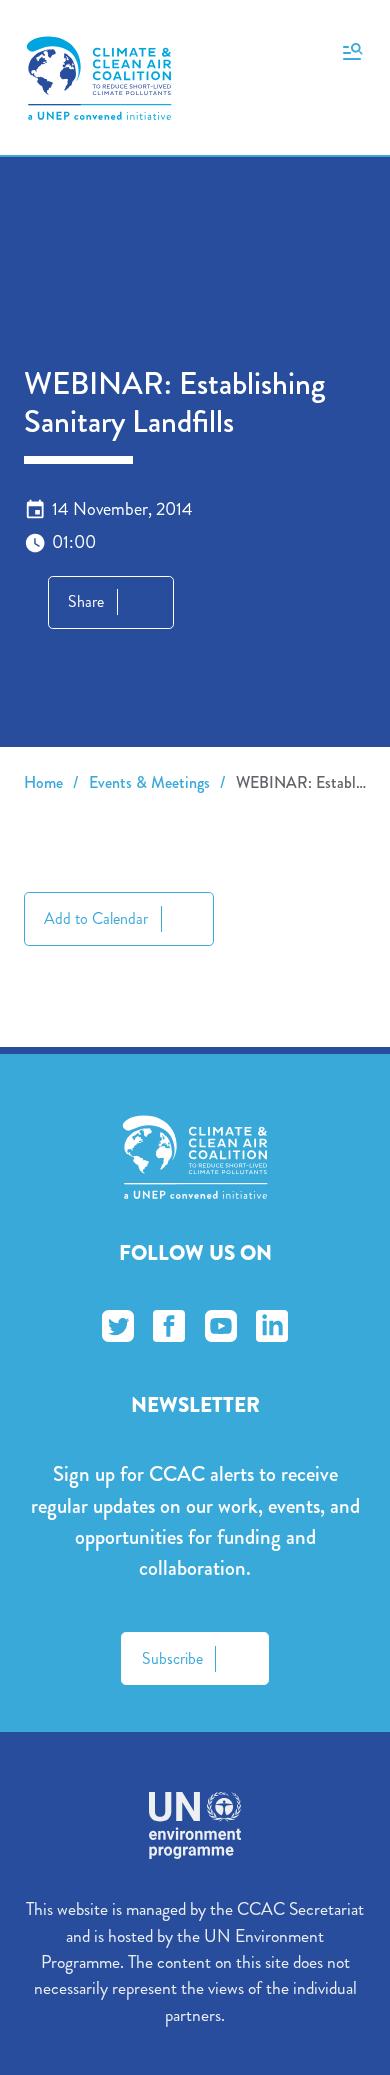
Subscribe (172, 1658)
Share (86, 601)
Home (43, 782)
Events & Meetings (149, 782)
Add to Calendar (96, 918)
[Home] (99, 78)
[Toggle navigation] (352, 50)
